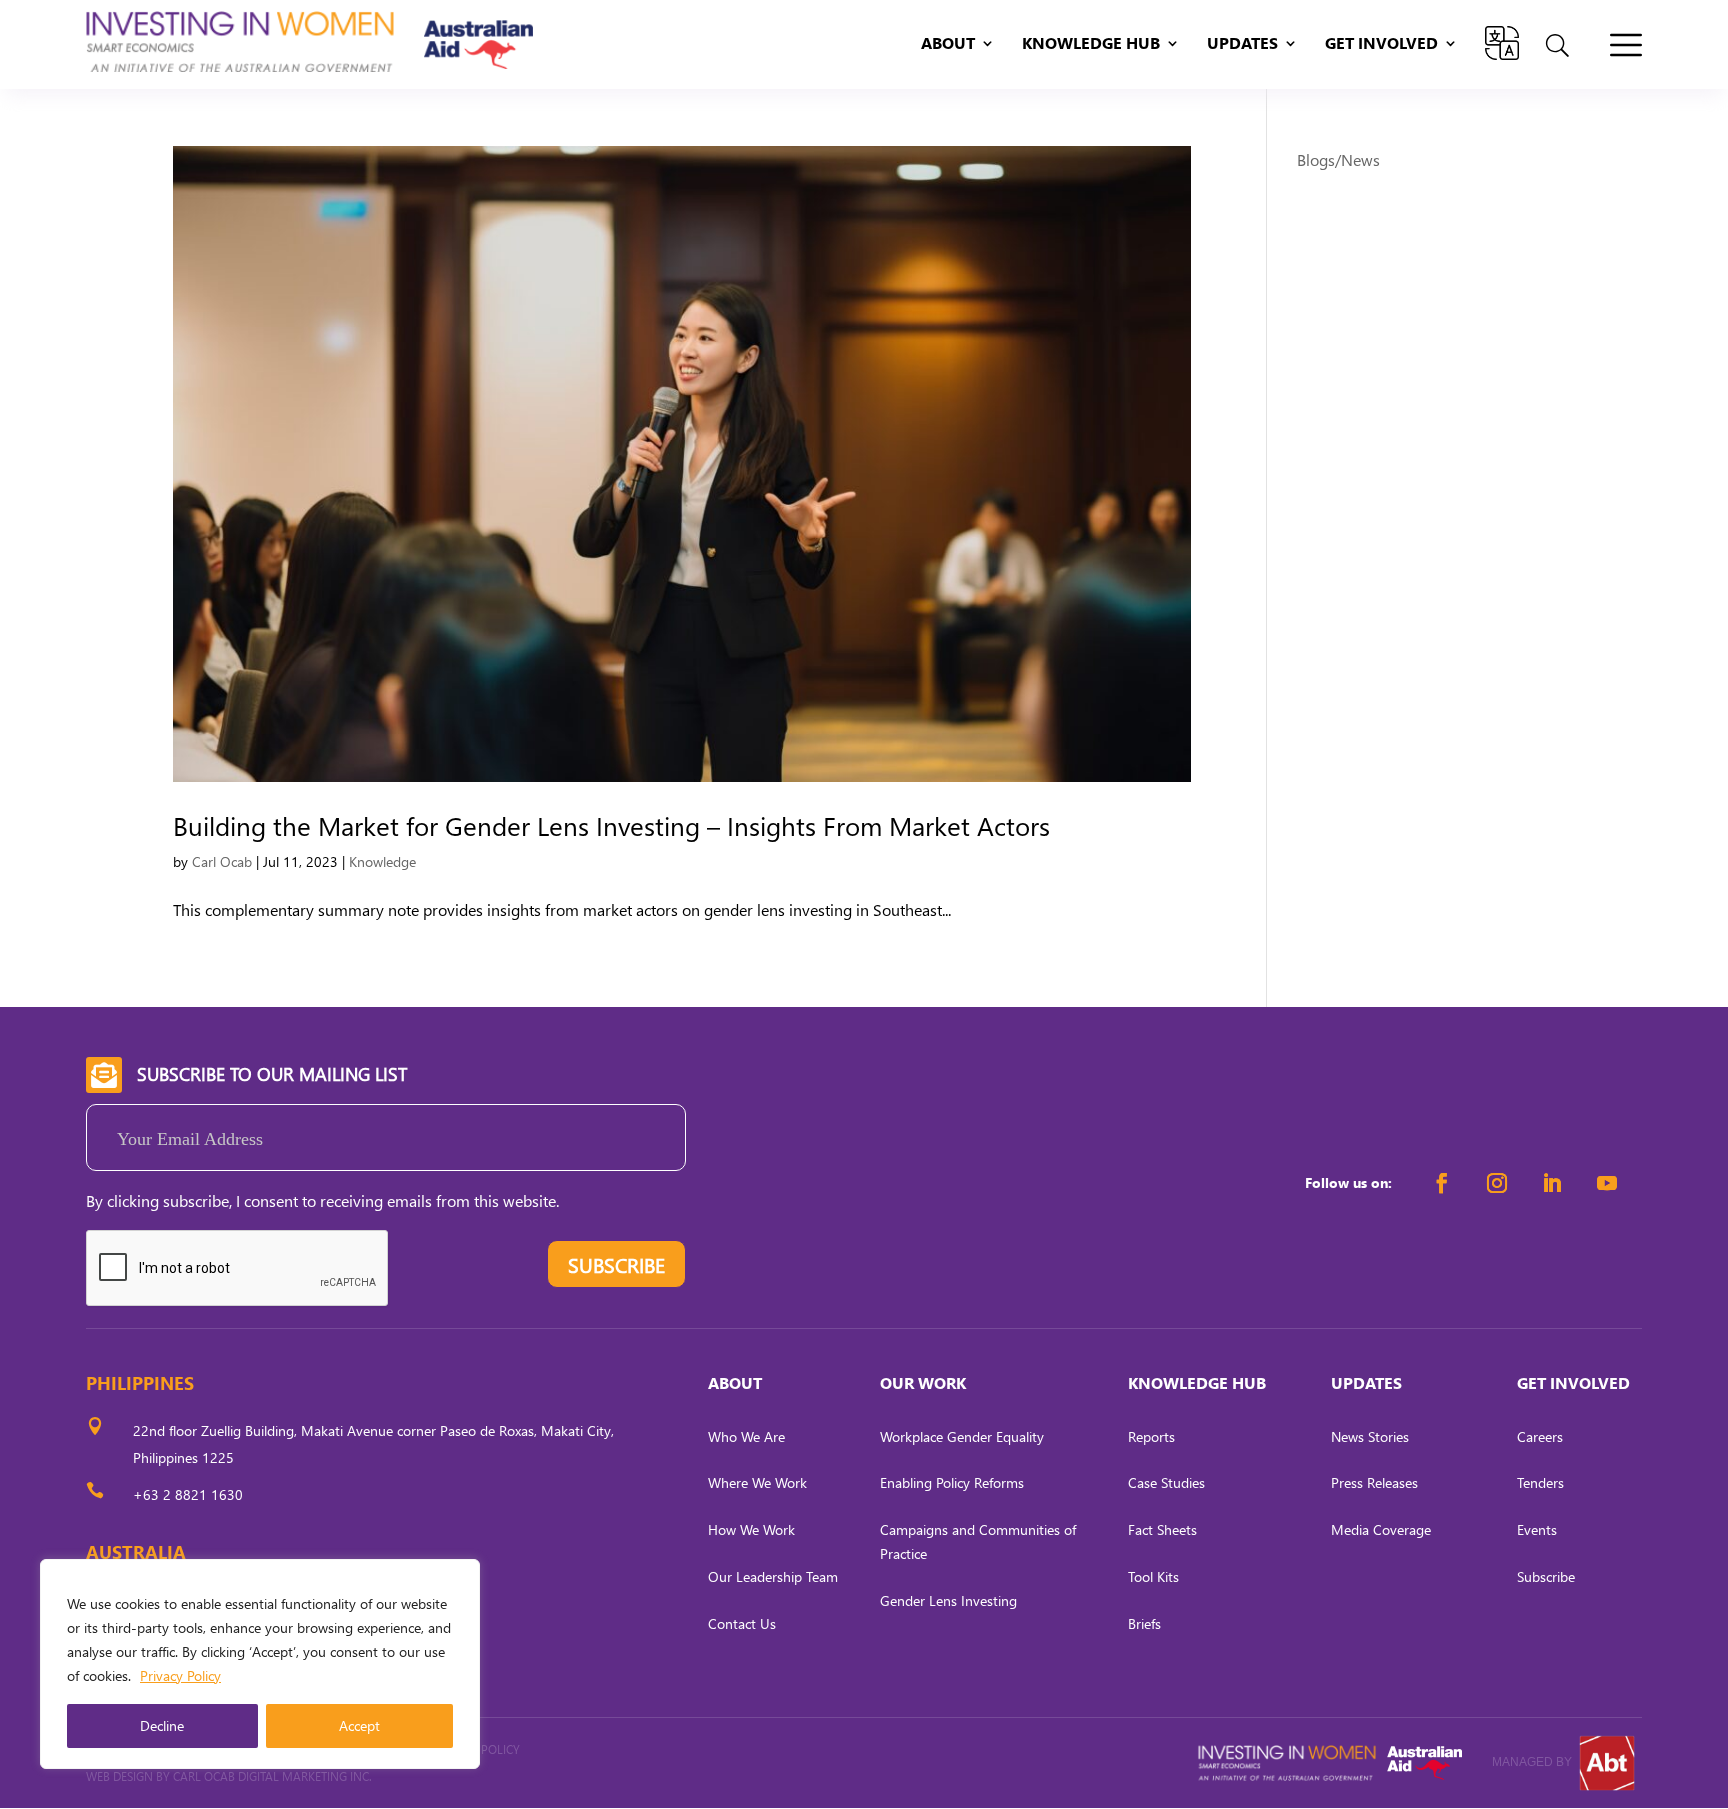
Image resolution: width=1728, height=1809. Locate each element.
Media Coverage (1381, 1529)
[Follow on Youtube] (1607, 1183)
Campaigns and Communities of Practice (978, 1541)
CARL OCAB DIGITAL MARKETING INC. (271, 1776)
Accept (359, 1725)
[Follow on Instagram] (1497, 1183)
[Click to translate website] (1502, 43)
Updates (1242, 44)
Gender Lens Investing (948, 1600)
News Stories (1370, 1436)
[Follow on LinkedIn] (1552, 1183)
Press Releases (1374, 1482)
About (948, 44)
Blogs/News (1338, 159)
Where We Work (757, 1482)
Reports (1151, 1436)
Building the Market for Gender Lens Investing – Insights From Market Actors (611, 825)
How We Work (751, 1529)
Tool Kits (1153, 1576)
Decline (162, 1725)
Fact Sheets (1162, 1529)
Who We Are (746, 1436)
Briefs (1144, 1623)
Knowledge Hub (1091, 44)
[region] (260, 1664)
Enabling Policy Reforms (952, 1482)
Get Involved (1381, 44)
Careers (1540, 1436)
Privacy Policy (180, 1675)
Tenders (1540, 1482)
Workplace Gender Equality (962, 1436)
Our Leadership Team (773, 1576)
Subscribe (1546, 1576)
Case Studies (1166, 1482)
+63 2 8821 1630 (188, 1494)
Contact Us (742, 1623)
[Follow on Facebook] (1442, 1183)
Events (1537, 1529)
